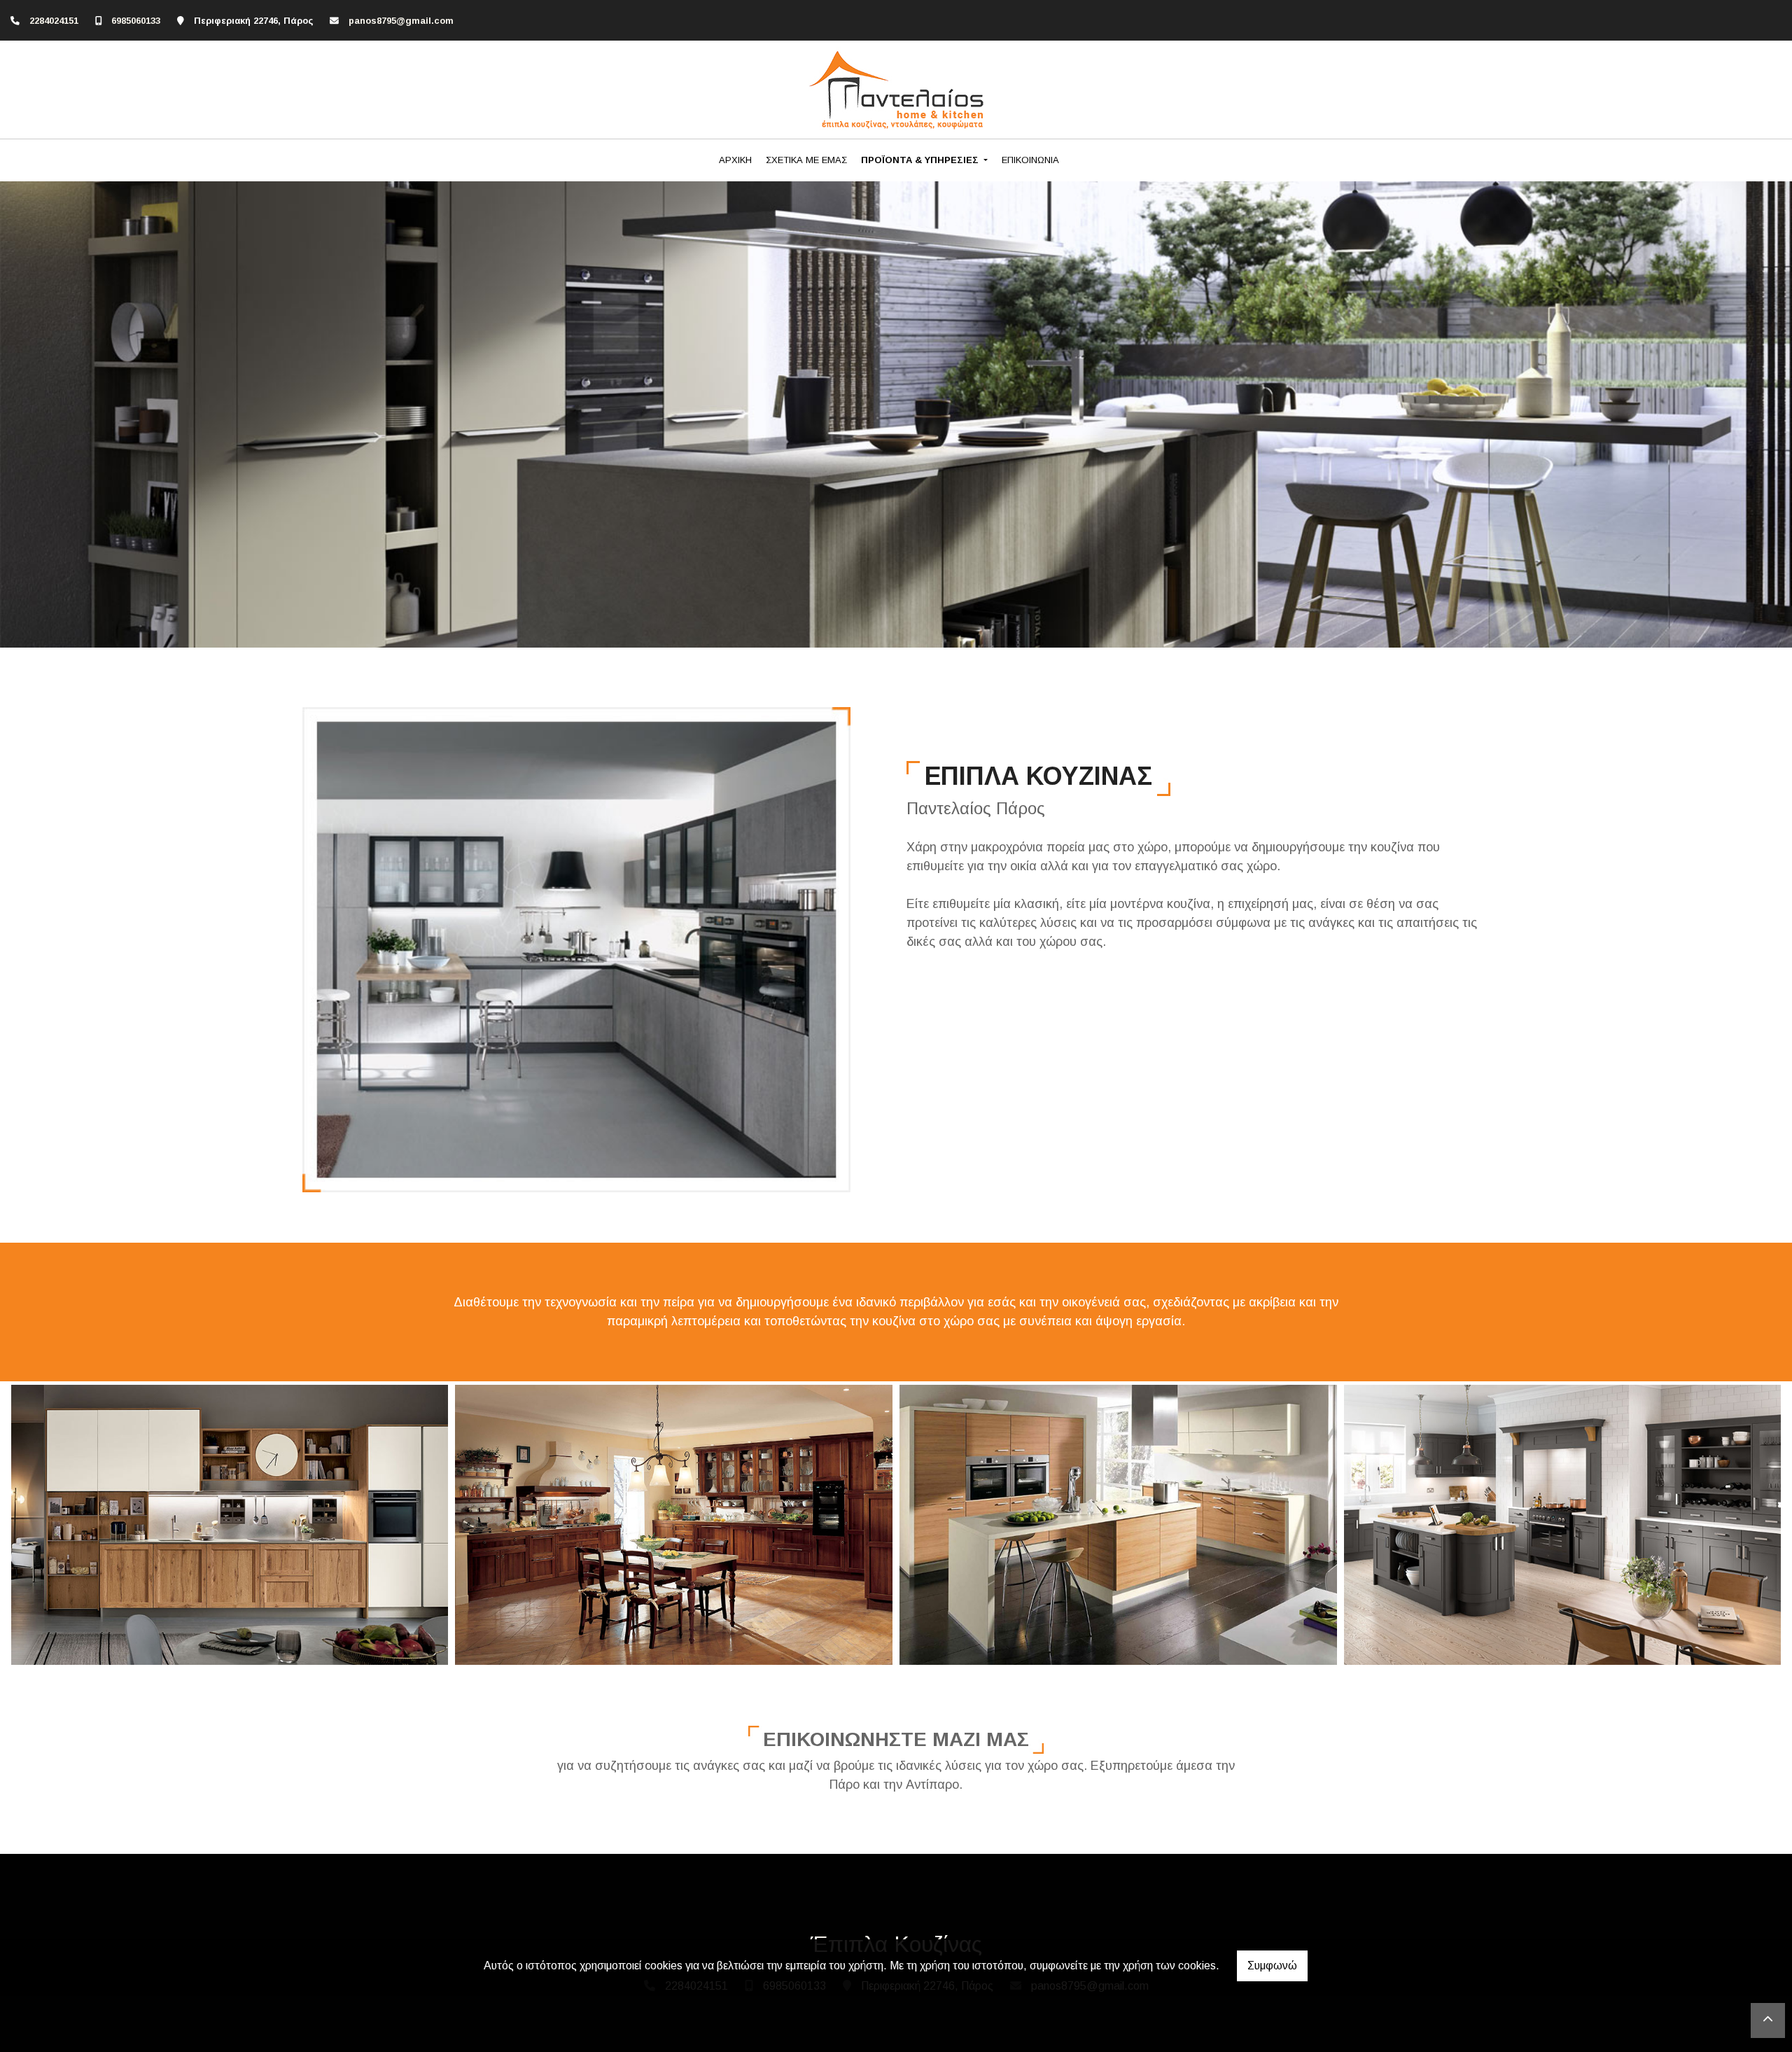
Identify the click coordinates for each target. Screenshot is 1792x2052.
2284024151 (54, 21)
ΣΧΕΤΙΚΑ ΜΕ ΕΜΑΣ (806, 160)
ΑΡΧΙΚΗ (735, 160)
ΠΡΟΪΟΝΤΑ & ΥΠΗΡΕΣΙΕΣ (921, 160)
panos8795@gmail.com (401, 21)
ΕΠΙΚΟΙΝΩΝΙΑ (1030, 160)
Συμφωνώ (1272, 1966)
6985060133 (136, 21)
